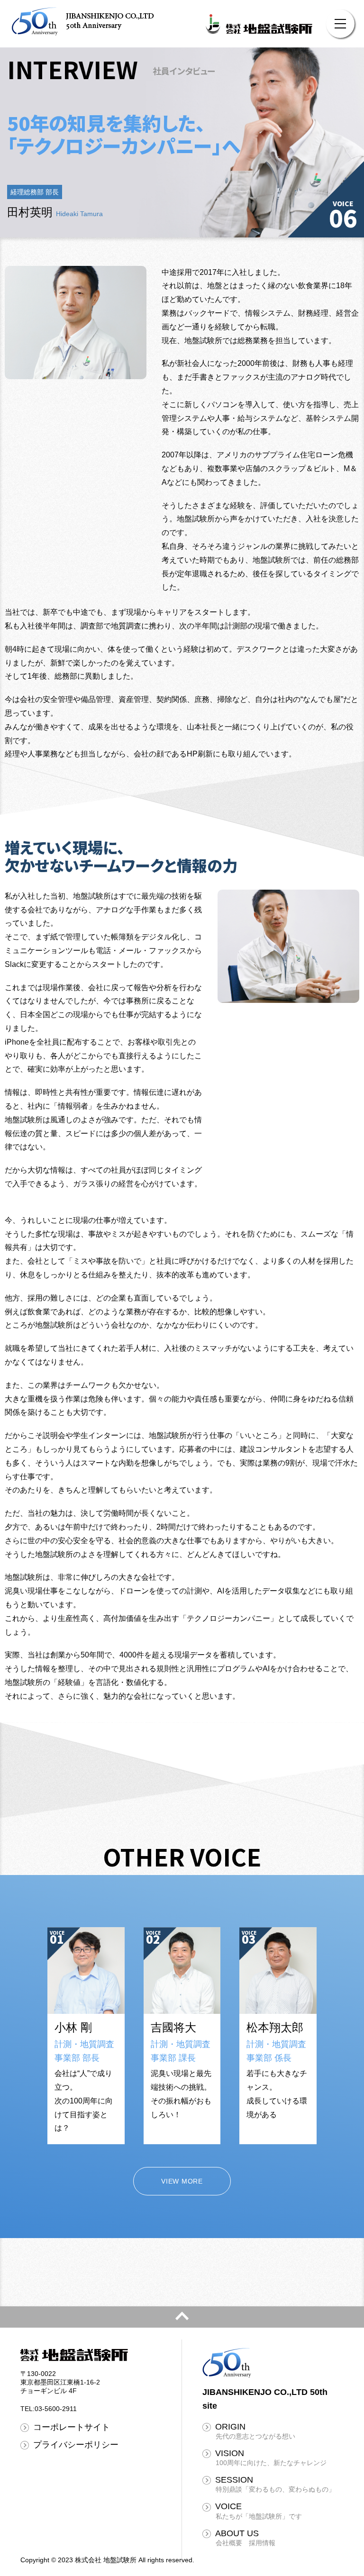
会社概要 (229, 2543)
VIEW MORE (182, 2181)
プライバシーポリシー (76, 2445)
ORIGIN (255, 2431)
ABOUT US (237, 2533)
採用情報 (262, 2543)
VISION (271, 2458)
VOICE (259, 2511)
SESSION (275, 2484)
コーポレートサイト (72, 2427)
